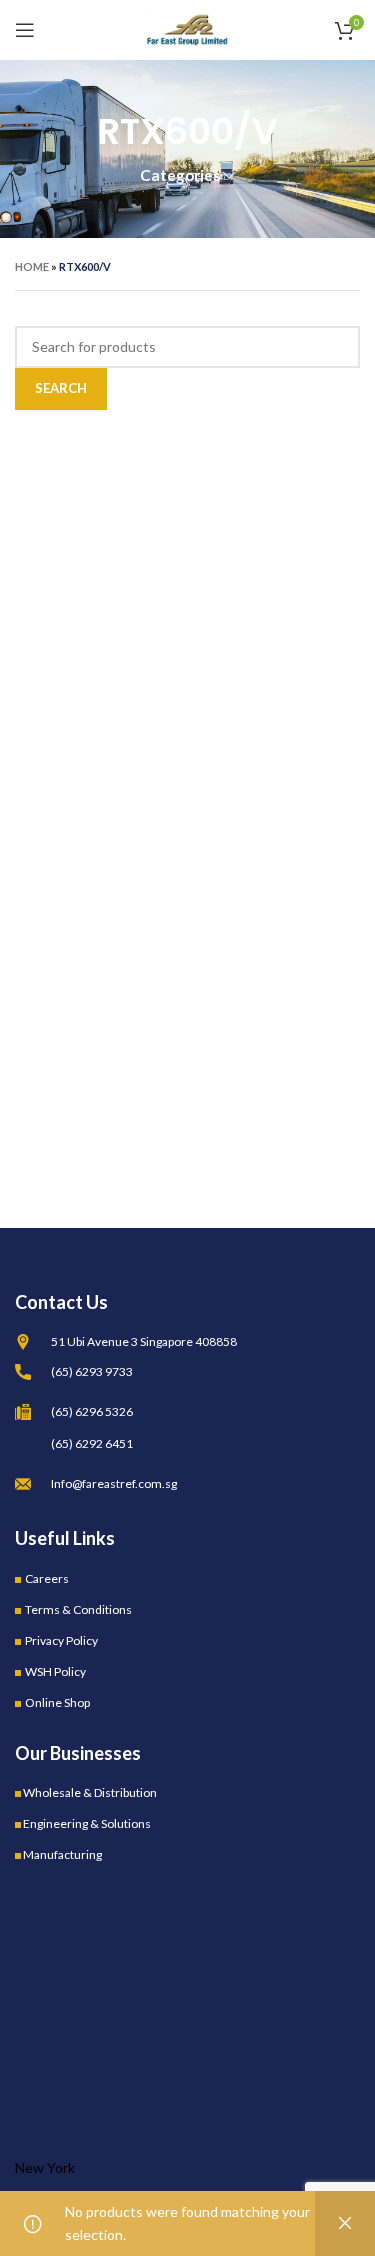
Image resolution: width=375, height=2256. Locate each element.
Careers (47, 1578)
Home (32, 266)
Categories (180, 175)
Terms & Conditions (78, 1609)
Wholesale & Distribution (90, 1792)
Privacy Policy (61, 1640)
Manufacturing (62, 1854)
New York (45, 2167)
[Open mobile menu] (25, 30)
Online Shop (57, 1702)
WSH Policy (55, 1671)
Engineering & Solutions (87, 1823)
